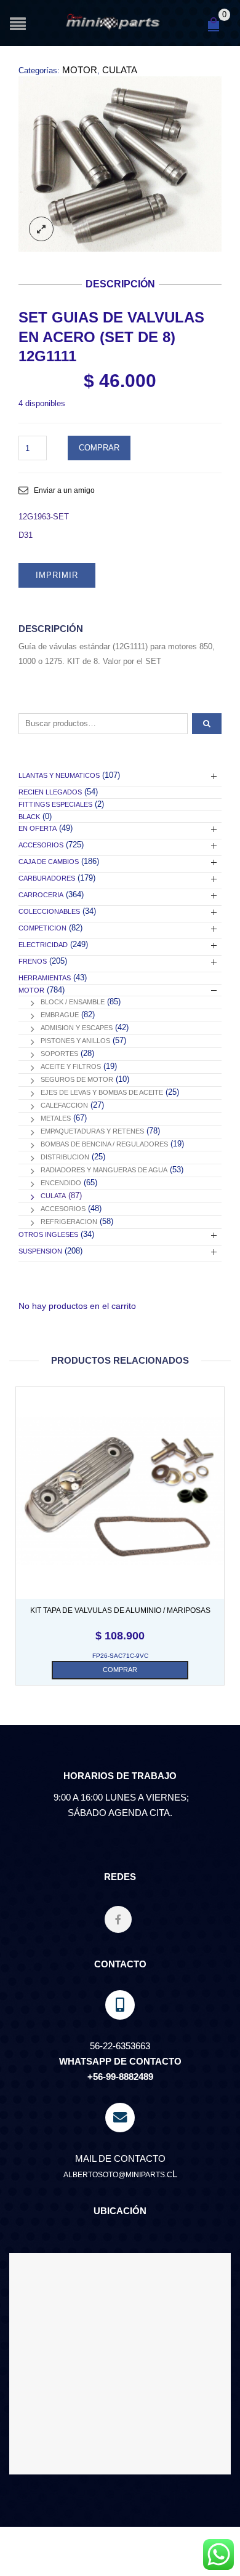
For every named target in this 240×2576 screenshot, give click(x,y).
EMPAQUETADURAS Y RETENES (92, 1131)
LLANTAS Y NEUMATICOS (59, 775)
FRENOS (33, 961)
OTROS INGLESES (48, 1234)
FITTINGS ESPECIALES (55, 804)
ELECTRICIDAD (43, 945)
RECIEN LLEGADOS (50, 792)
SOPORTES (59, 1054)
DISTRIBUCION (65, 1157)
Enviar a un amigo (64, 490)
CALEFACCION (64, 1105)
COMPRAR (99, 448)
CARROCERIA (41, 895)
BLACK (29, 817)
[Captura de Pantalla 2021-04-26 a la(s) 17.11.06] (120, 164)
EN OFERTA (38, 828)
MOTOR (80, 70)
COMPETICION (42, 928)
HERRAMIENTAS (45, 978)
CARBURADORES (47, 878)
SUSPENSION (40, 1251)
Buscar (207, 724)
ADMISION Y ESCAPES (77, 1028)
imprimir (57, 575)
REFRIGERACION (69, 1222)
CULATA (120, 70)
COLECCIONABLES (49, 911)
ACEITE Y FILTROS (71, 1066)
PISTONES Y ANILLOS (75, 1041)
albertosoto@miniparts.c (118, 2175)
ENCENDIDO (61, 1183)
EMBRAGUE (60, 1015)
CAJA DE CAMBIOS (49, 862)
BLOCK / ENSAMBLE (73, 1002)
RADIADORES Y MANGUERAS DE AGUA (104, 1170)
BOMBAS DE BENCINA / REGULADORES (104, 1144)
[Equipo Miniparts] (218, 2554)
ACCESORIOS (41, 845)
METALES (56, 1118)
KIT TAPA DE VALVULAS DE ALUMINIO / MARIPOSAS (120, 1610)
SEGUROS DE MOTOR (77, 1079)
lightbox (41, 229)
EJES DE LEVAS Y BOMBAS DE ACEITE (102, 1092)
